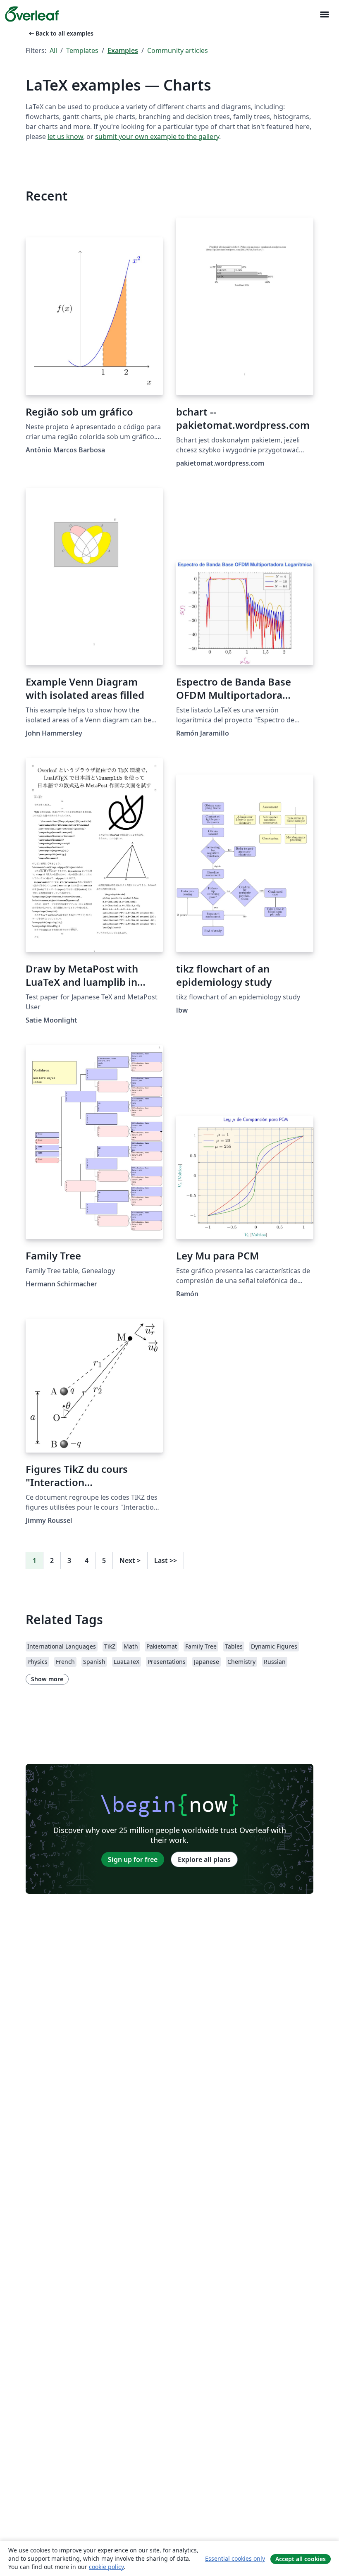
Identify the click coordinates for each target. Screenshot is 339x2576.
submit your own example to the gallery (157, 136)
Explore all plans (204, 1859)
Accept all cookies (301, 2559)
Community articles (178, 50)
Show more (47, 1679)
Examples (123, 50)
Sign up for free (133, 1859)
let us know (65, 136)
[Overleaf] (32, 14)
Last (166, 1560)
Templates (82, 50)
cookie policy (106, 2567)
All (53, 50)
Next (130, 1560)
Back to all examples (60, 33)
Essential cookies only (235, 2558)
